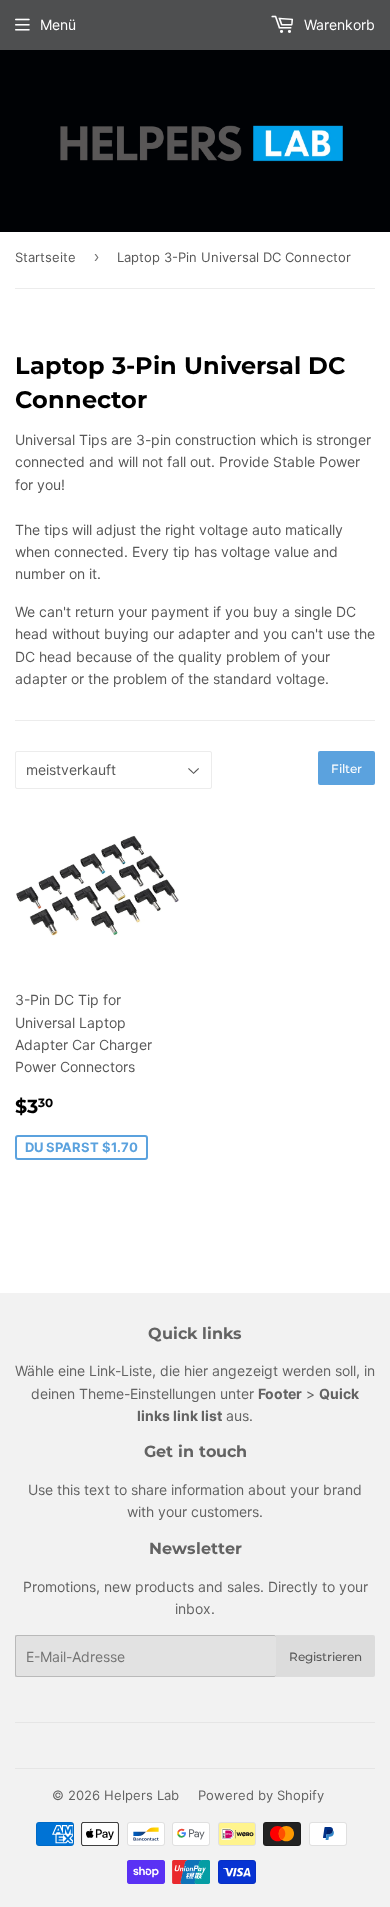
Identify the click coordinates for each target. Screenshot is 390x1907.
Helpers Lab (141, 1795)
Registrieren (325, 1656)
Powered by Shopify (261, 1795)
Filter (346, 768)
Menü (58, 24)
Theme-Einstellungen (147, 1393)
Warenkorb (337, 24)
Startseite (45, 257)
